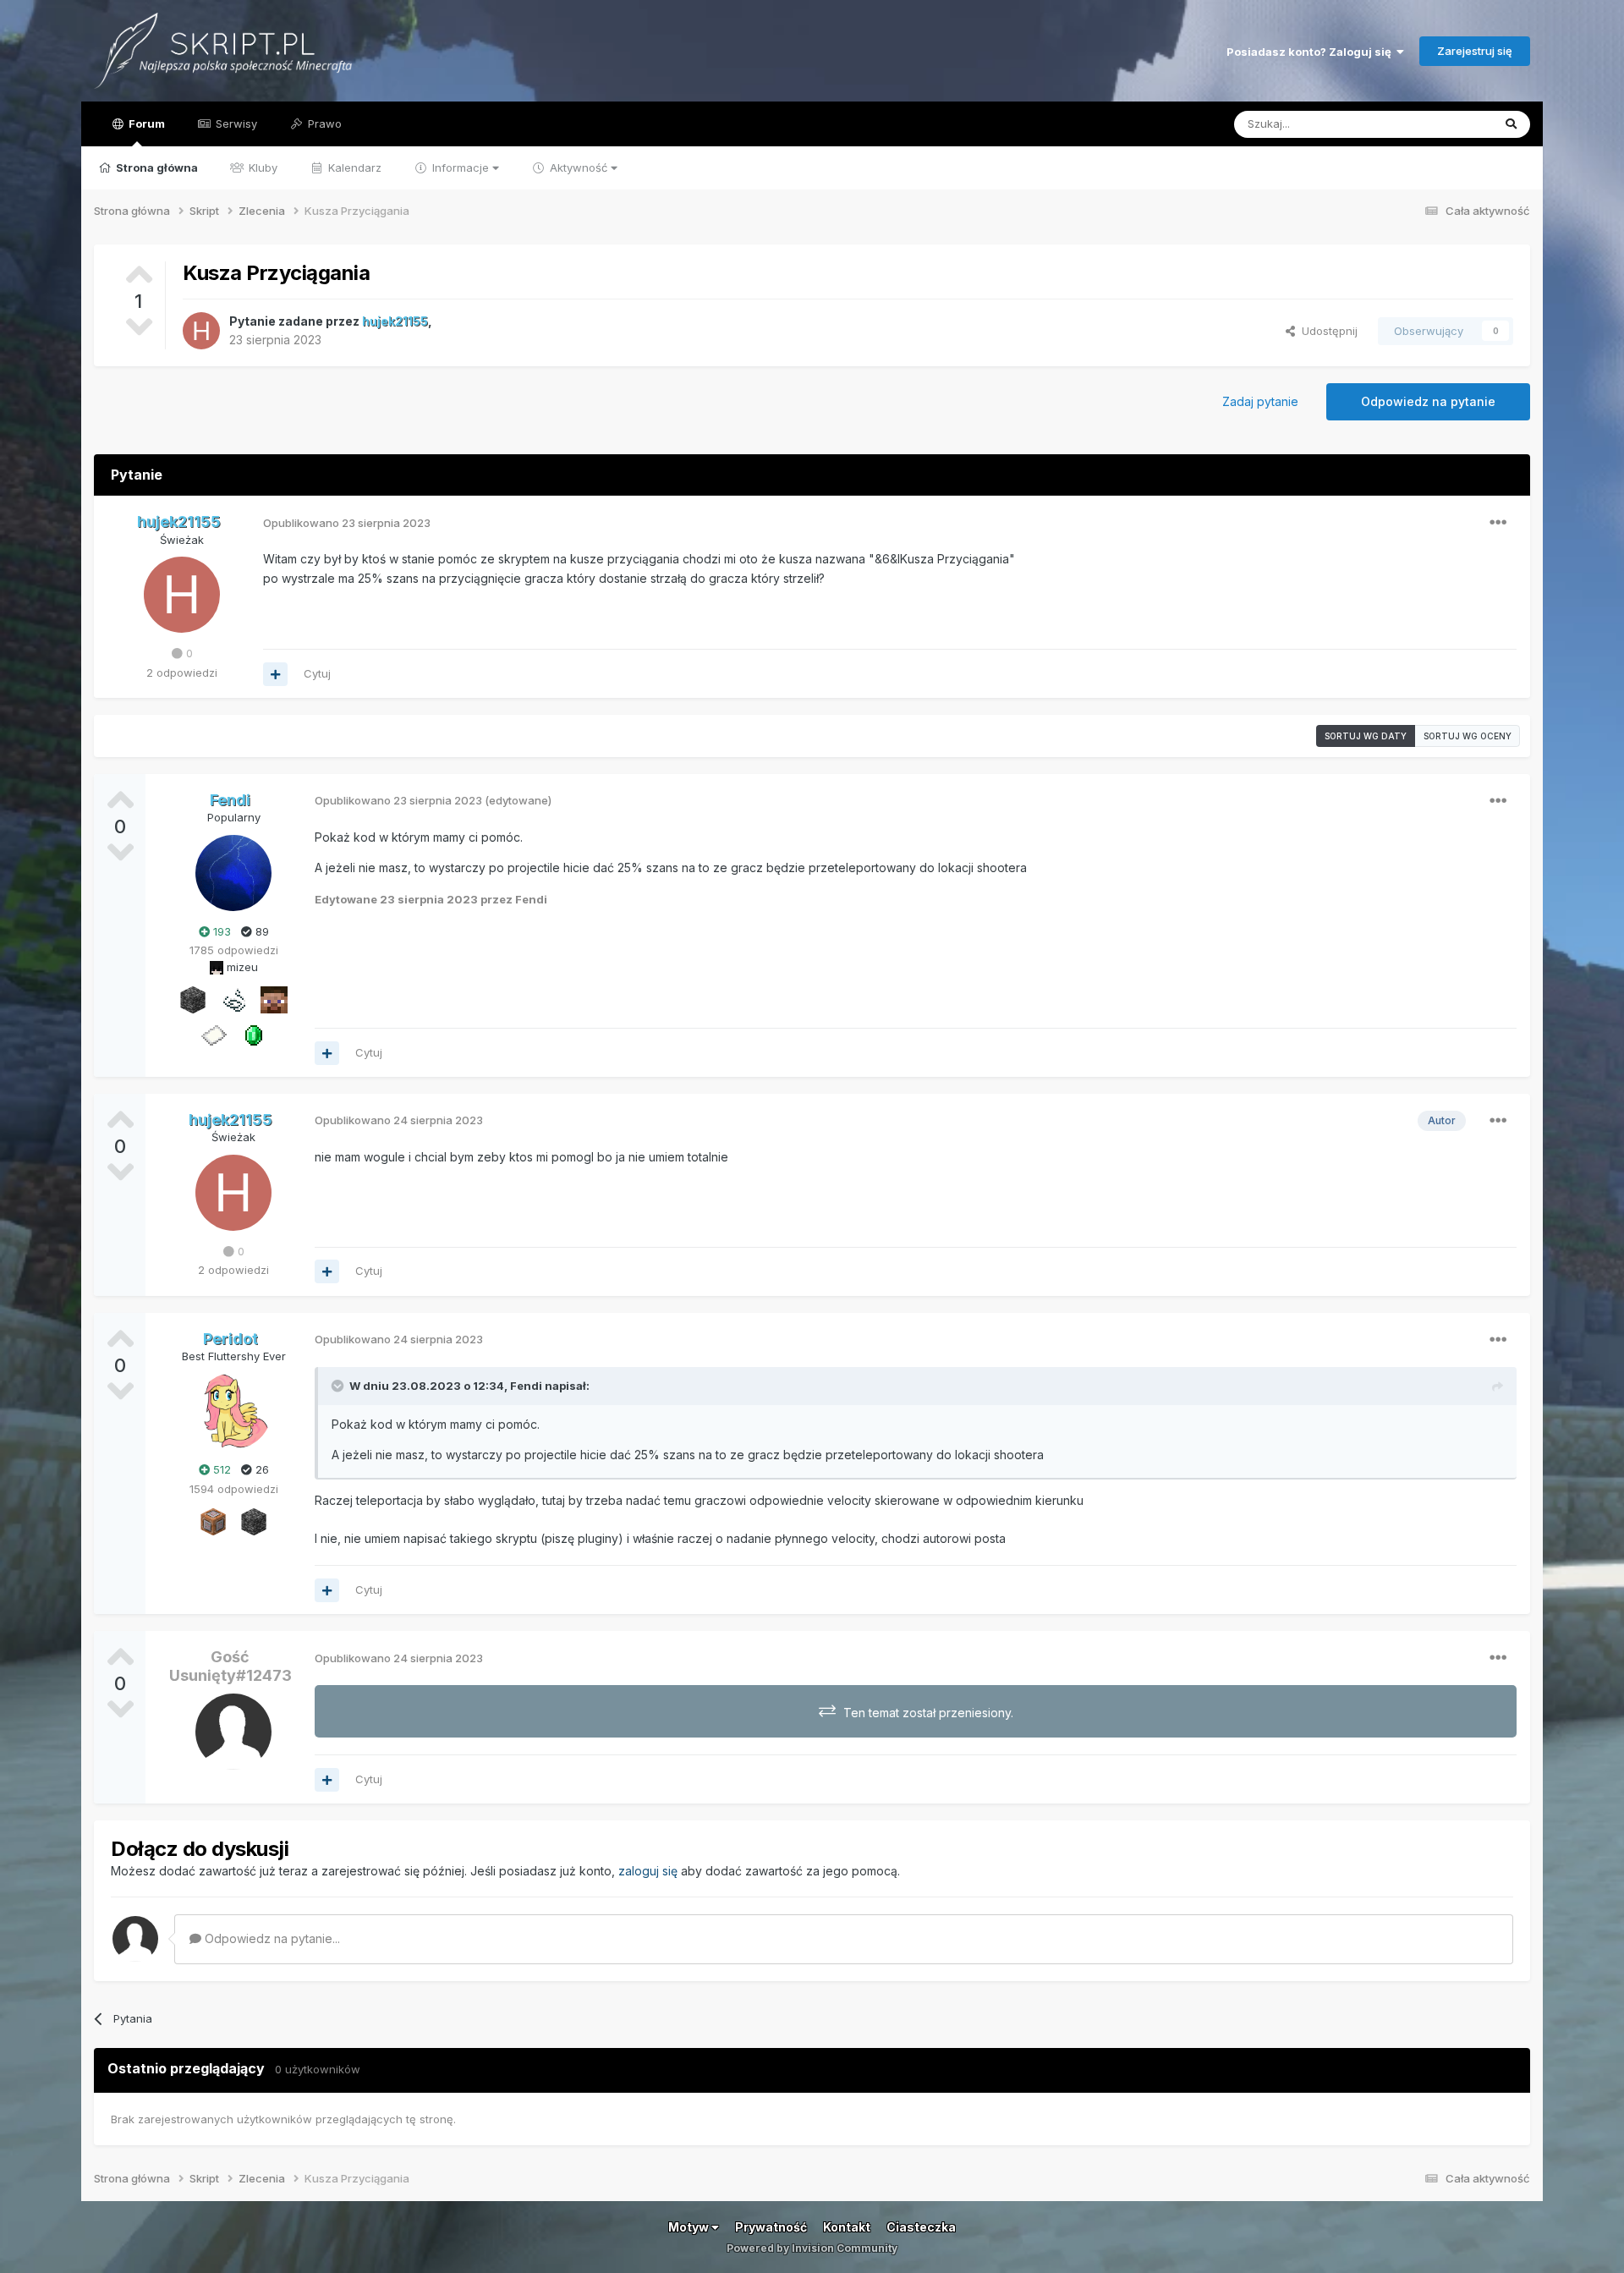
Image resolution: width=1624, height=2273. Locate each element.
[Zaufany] (274, 999)
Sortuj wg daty (1366, 736)
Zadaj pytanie (1260, 401)
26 (261, 1469)
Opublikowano (347, 523)
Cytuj (317, 673)
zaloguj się (648, 1871)
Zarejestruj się (1475, 51)
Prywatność (771, 2227)
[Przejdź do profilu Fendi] (233, 873)
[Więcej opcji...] (1498, 523)
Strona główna (156, 167)
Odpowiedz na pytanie (1428, 401)
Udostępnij (1326, 331)
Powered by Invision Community (812, 2248)
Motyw (690, 2227)
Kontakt (847, 2227)
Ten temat (1444, 124)
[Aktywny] (213, 1035)
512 (220, 1469)
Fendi (526, 1386)
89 (261, 931)
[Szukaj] (1511, 124)
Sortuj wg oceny (1468, 736)
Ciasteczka (921, 2227)
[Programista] (213, 1521)
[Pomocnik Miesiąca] (233, 999)
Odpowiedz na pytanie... (271, 1938)
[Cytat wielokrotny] (275, 674)
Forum (145, 124)
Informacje (461, 167)
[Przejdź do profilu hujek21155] (201, 331)
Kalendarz (353, 167)
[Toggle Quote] (339, 1386)
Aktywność (579, 167)
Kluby (261, 167)
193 (220, 931)
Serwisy (235, 124)
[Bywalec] (193, 999)
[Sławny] (254, 1035)
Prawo (323, 124)
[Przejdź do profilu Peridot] (233, 1411)
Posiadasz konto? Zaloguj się (1311, 52)
